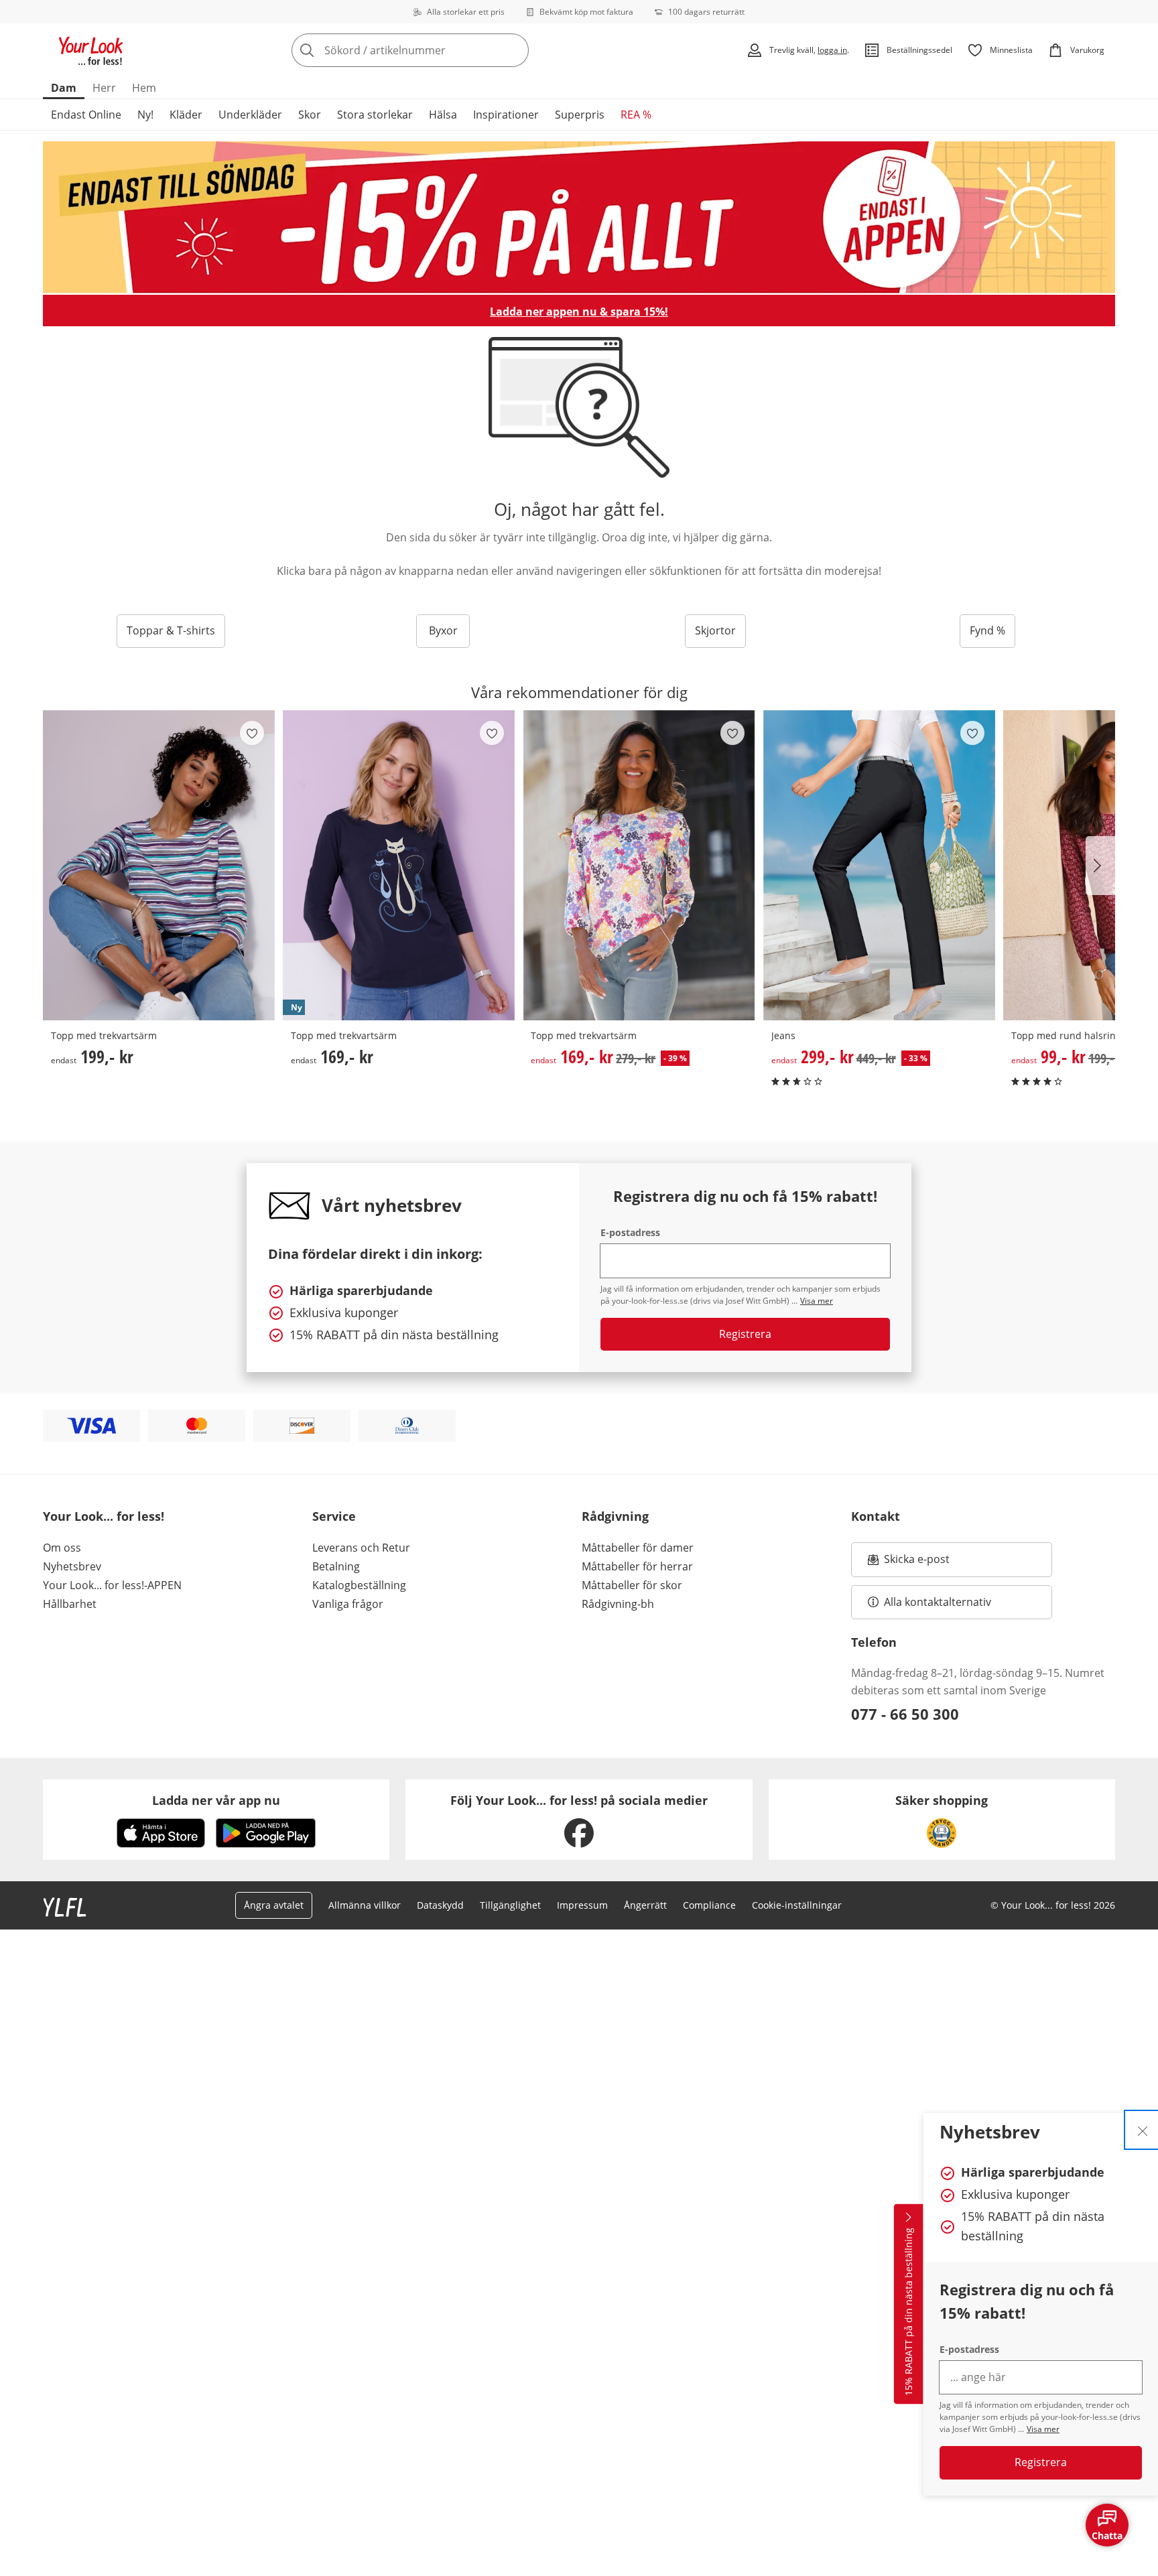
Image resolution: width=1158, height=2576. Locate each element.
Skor (310, 115)
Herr (104, 88)
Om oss (62, 1548)
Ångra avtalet (274, 1905)
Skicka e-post (918, 1563)
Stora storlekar (375, 115)
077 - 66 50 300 (905, 1714)
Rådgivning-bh (618, 1604)
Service (334, 1516)
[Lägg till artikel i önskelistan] (252, 733)
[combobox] (440, 50)
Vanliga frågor (348, 1604)
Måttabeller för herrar (637, 1566)
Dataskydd (440, 1905)
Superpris (580, 115)
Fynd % (987, 630)
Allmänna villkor (365, 1905)
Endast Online (86, 115)
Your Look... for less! (104, 1516)
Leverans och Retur (361, 1548)
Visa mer (1043, 2429)
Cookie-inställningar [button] (797, 1905)
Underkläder (250, 115)
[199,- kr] (159, 865)
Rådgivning (615, 1516)
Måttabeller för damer (638, 1548)
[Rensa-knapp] (515, 50)
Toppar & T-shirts (171, 630)
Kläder (186, 115)
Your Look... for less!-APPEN (112, 1585)
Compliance (709, 1905)
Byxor (443, 630)
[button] (1100, 866)
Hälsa (443, 115)
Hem (144, 88)
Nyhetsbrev (72, 1566)
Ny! (145, 115)
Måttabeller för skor (632, 1585)
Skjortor (715, 630)
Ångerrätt (645, 1905)
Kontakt (876, 1516)
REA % (636, 115)
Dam (64, 88)
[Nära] (1143, 2130)
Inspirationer (506, 115)
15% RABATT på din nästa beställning (908, 2312)
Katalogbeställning (359, 1585)
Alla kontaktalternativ (938, 1602)
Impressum (582, 1905)
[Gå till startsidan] (91, 50)
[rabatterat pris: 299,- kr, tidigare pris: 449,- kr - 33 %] (879, 865)
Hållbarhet (70, 1604)
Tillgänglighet (510, 1905)
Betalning (336, 1566)
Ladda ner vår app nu (216, 1800)
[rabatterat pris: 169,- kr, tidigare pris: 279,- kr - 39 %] (639, 865)
